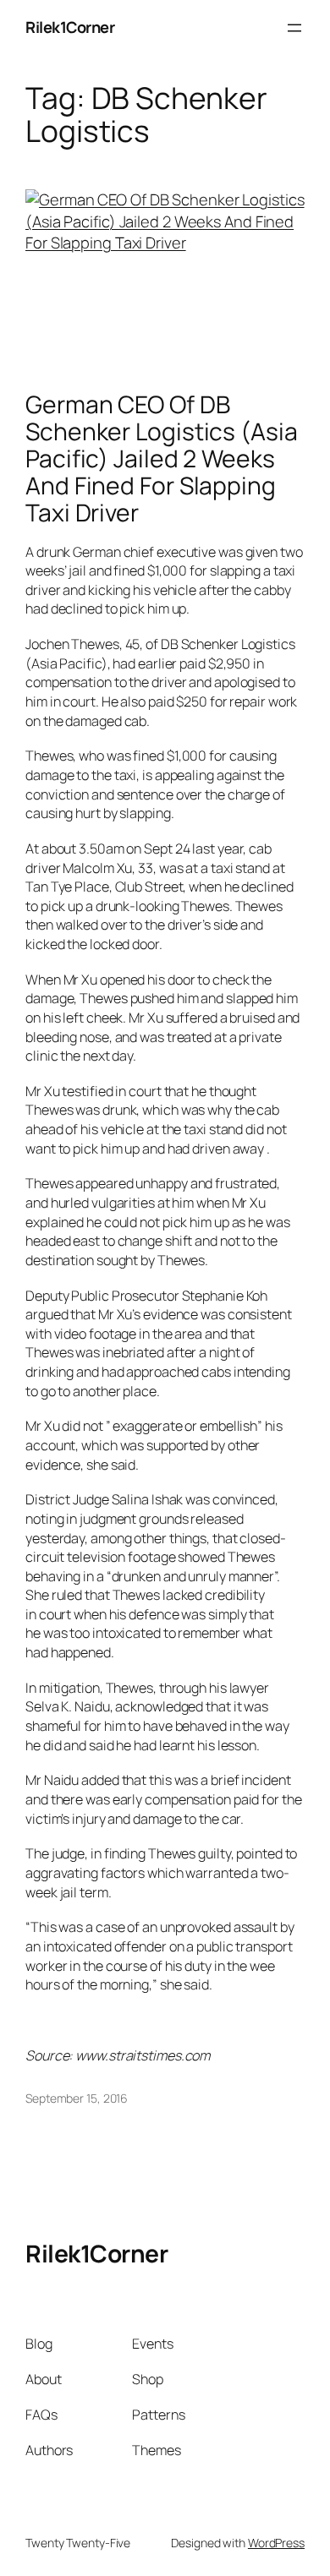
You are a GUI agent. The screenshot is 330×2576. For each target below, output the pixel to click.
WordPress (276, 2543)
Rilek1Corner (70, 27)
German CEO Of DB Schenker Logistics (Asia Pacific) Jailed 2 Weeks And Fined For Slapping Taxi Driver (162, 458)
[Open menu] (294, 28)
